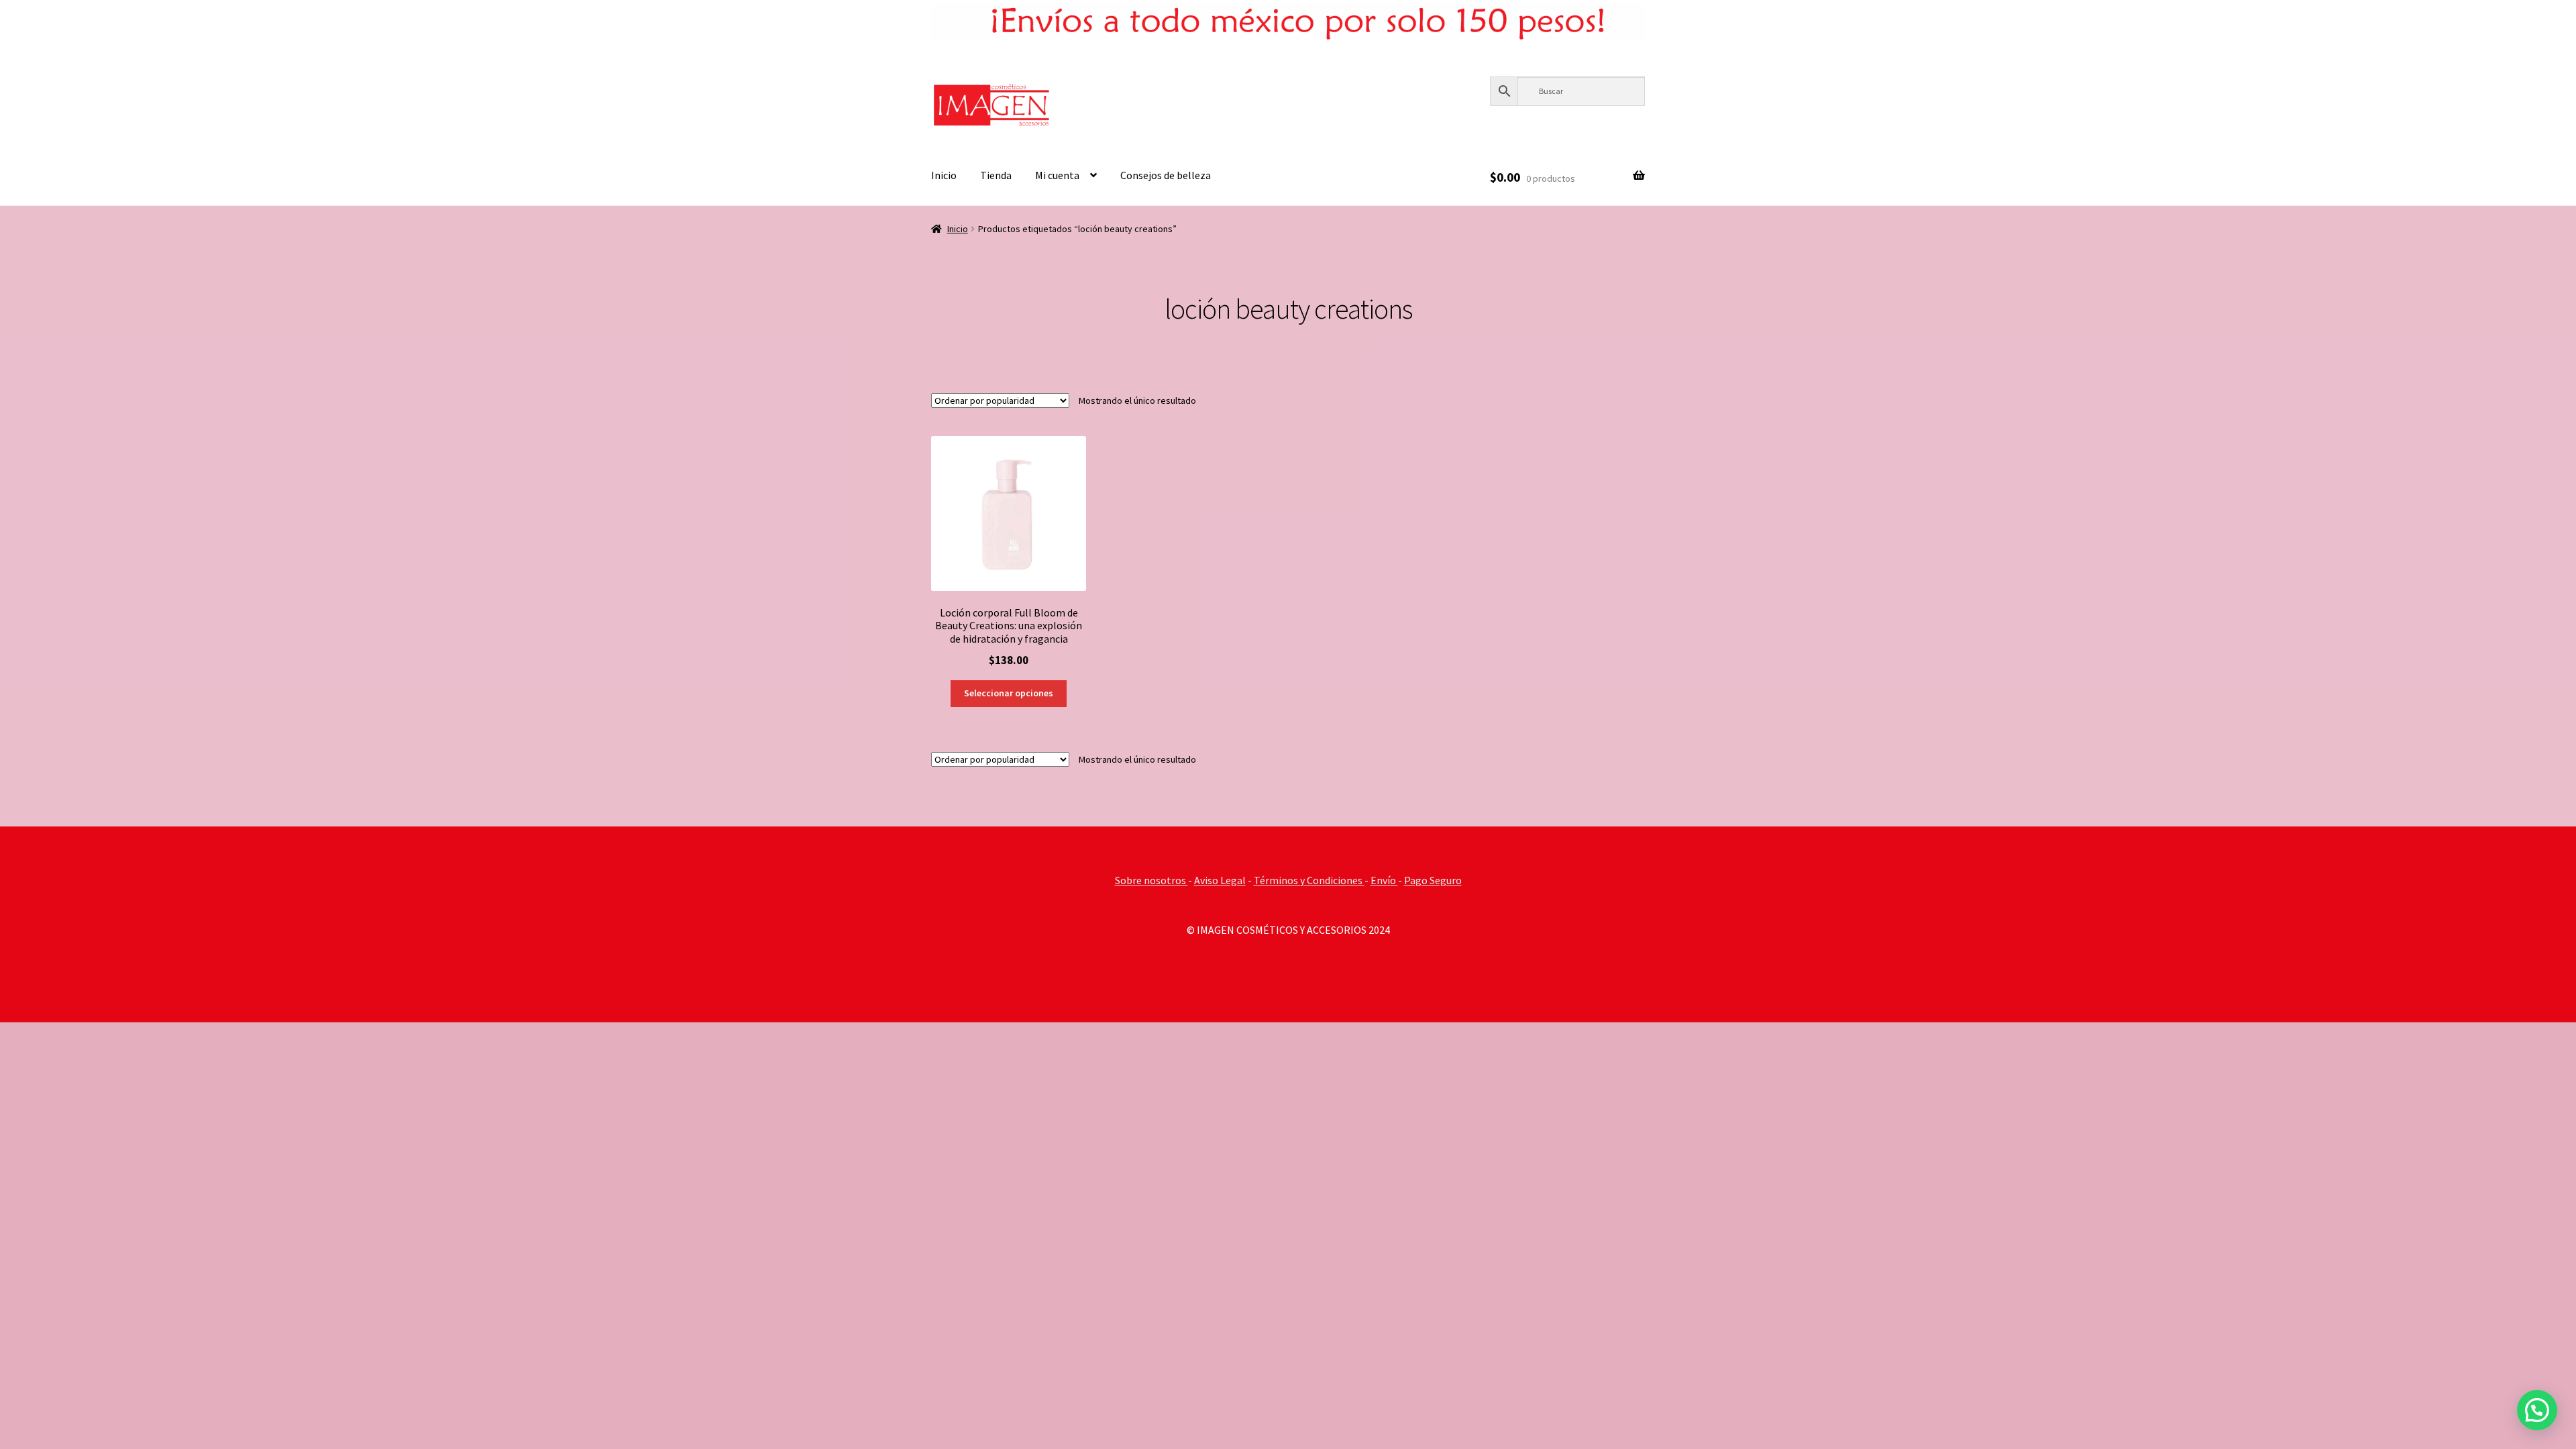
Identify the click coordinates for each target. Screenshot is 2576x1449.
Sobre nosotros (1151, 880)
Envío (1384, 880)
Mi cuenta (1057, 175)
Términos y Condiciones (1309, 880)
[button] (2537, 1410)
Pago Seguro (1433, 880)
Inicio (944, 175)
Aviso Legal (1220, 880)
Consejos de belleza (1166, 175)
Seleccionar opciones (1009, 693)
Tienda (996, 175)
